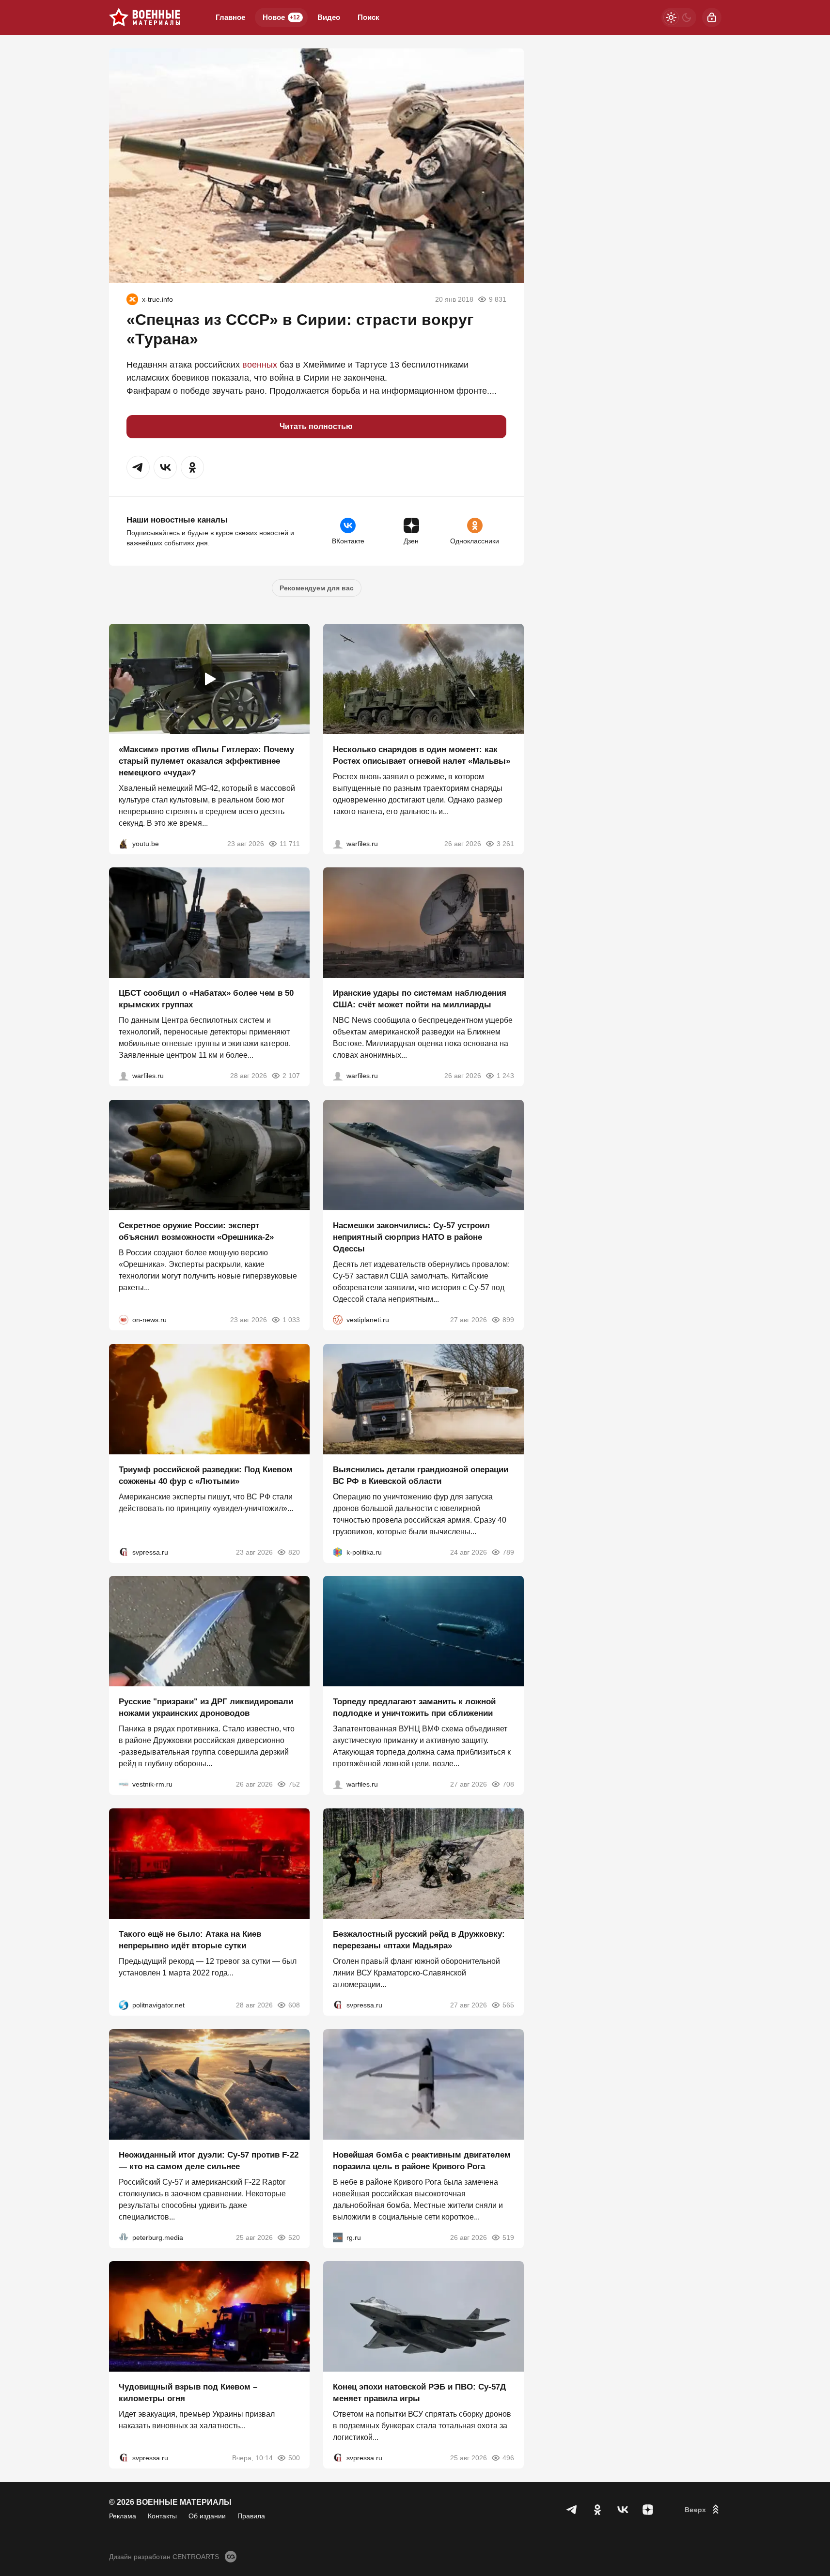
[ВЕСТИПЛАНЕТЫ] (338, 1320)
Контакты (162, 2516)
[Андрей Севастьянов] (338, 843)
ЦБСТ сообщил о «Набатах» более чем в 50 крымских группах (206, 999)
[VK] (623, 2510)
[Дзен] (648, 2510)
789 (508, 1552)
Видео (329, 17)
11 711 (290, 843)
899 (508, 1320)
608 (294, 2005)
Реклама (123, 2516)
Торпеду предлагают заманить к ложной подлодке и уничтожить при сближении (414, 1707)
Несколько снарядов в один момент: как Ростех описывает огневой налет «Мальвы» (422, 755)
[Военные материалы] (145, 17)
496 (508, 2458)
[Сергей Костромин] (338, 1076)
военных (260, 365)
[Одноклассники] (597, 2510)
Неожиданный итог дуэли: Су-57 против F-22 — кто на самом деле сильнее (209, 2160)
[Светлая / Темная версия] (679, 17)
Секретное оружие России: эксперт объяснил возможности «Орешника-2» (196, 1231)
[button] (138, 467)
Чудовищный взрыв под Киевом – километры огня (188, 2393)
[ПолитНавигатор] (124, 2005)
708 (508, 1784)
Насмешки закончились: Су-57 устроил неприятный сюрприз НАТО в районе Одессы (411, 1237)
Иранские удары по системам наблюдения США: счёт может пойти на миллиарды (420, 999)
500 (294, 2458)
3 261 (505, 843)
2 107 (291, 1076)
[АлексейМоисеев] (338, 2237)
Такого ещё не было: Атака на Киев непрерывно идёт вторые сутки (190, 1940)
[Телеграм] (572, 2510)
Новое (281, 17)
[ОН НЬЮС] (124, 1320)
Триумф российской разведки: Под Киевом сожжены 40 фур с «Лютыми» (206, 1475)
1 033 (291, 1320)
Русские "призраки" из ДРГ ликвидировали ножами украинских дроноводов (206, 1707)
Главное (230, 17)
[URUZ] (132, 299)
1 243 (505, 1076)
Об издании (207, 2516)
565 (508, 2005)
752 (294, 1784)
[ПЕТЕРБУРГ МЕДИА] (124, 2237)
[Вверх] (703, 2510)
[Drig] (124, 1784)
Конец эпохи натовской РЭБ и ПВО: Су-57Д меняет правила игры (419, 2393)
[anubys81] (124, 843)
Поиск (368, 17)
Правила (251, 2516)
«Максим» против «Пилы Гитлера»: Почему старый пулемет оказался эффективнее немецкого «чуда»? (206, 761)
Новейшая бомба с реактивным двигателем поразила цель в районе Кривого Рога (422, 2160)
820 (294, 1552)
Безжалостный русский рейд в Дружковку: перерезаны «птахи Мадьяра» (419, 1940)
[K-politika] (338, 1552)
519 (508, 2237)
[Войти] (712, 17)
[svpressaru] (124, 1552)
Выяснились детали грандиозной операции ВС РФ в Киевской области (421, 1475)
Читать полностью (316, 426)
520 (294, 2237)
